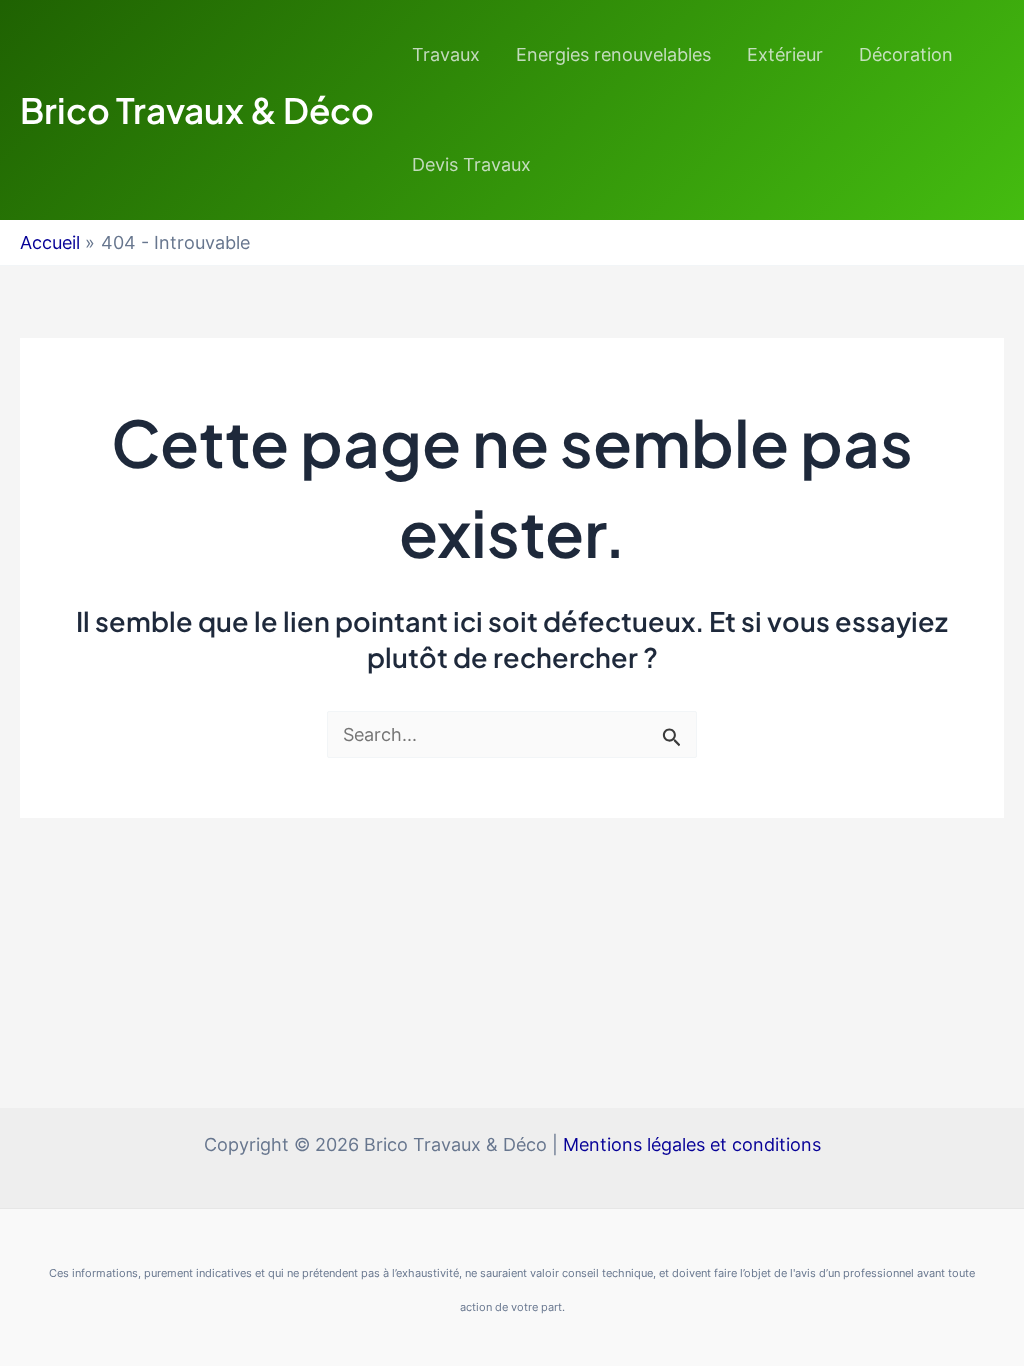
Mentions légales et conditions (692, 1144)
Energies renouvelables (613, 54)
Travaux (446, 54)
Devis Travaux (471, 164)
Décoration (906, 54)
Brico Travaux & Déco (197, 110)
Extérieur (785, 54)
